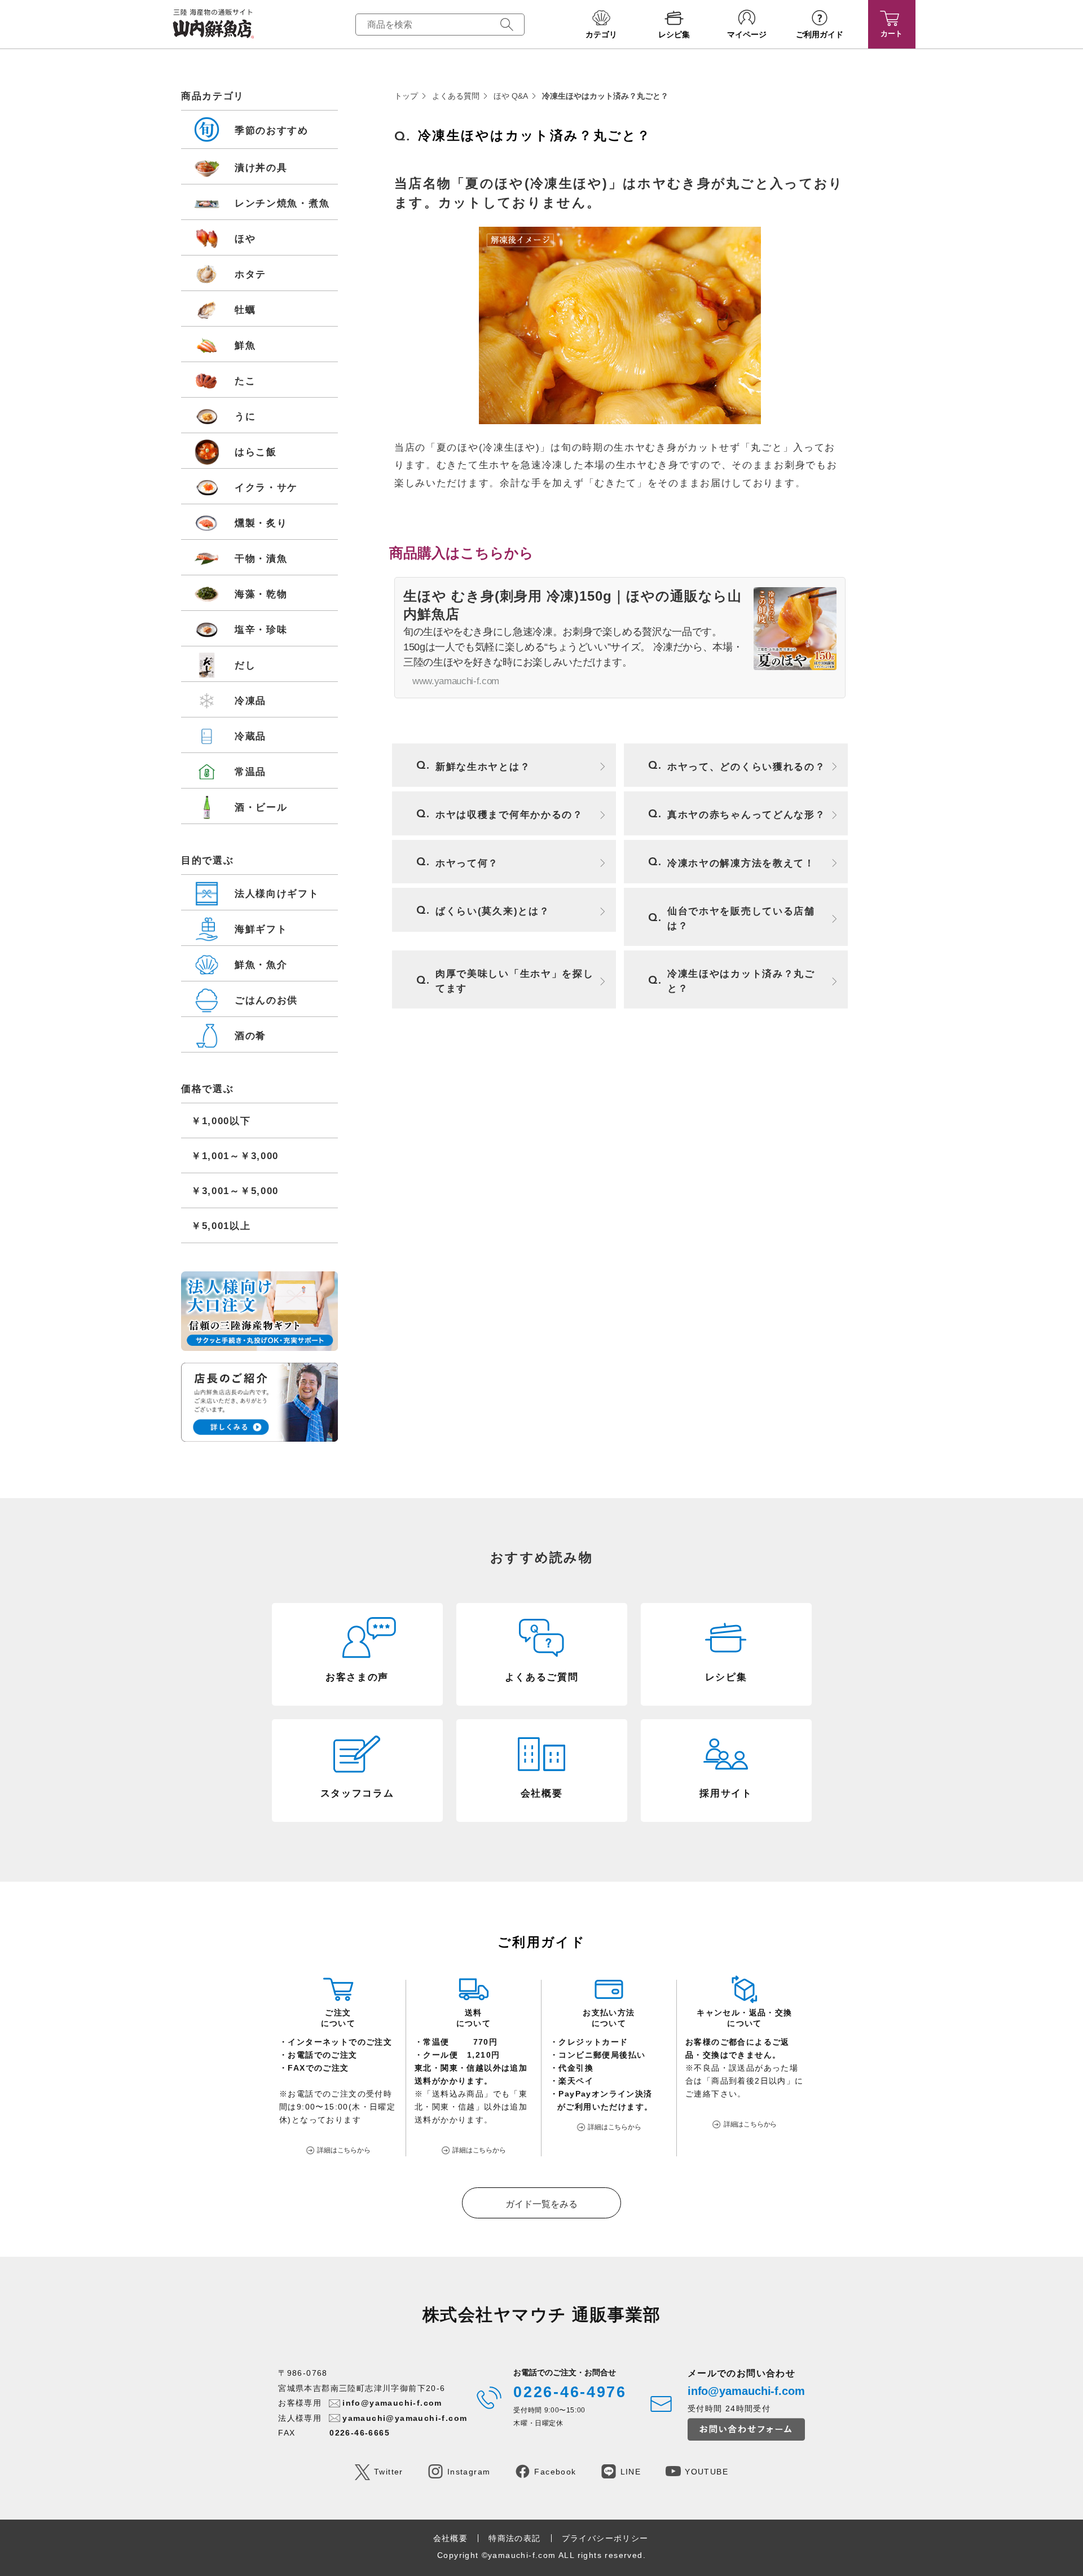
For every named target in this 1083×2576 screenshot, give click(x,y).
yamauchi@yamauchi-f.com (405, 2418)
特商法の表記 (514, 2538)
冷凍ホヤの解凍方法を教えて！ (741, 863)
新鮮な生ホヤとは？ (483, 767)
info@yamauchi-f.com (392, 2403)
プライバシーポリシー (605, 2538)
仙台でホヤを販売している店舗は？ (741, 919)
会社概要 (451, 2538)
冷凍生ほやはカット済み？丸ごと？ (741, 981)
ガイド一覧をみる (541, 2204)
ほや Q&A (511, 96)
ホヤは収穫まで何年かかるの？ (509, 815)
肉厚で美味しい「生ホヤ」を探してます (515, 981)
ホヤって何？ (467, 863)
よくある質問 (456, 96)
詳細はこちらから (344, 2150)
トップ (406, 96)
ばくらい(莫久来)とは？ (492, 911)
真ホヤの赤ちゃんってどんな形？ (747, 815)
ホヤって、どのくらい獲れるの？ (747, 767)
